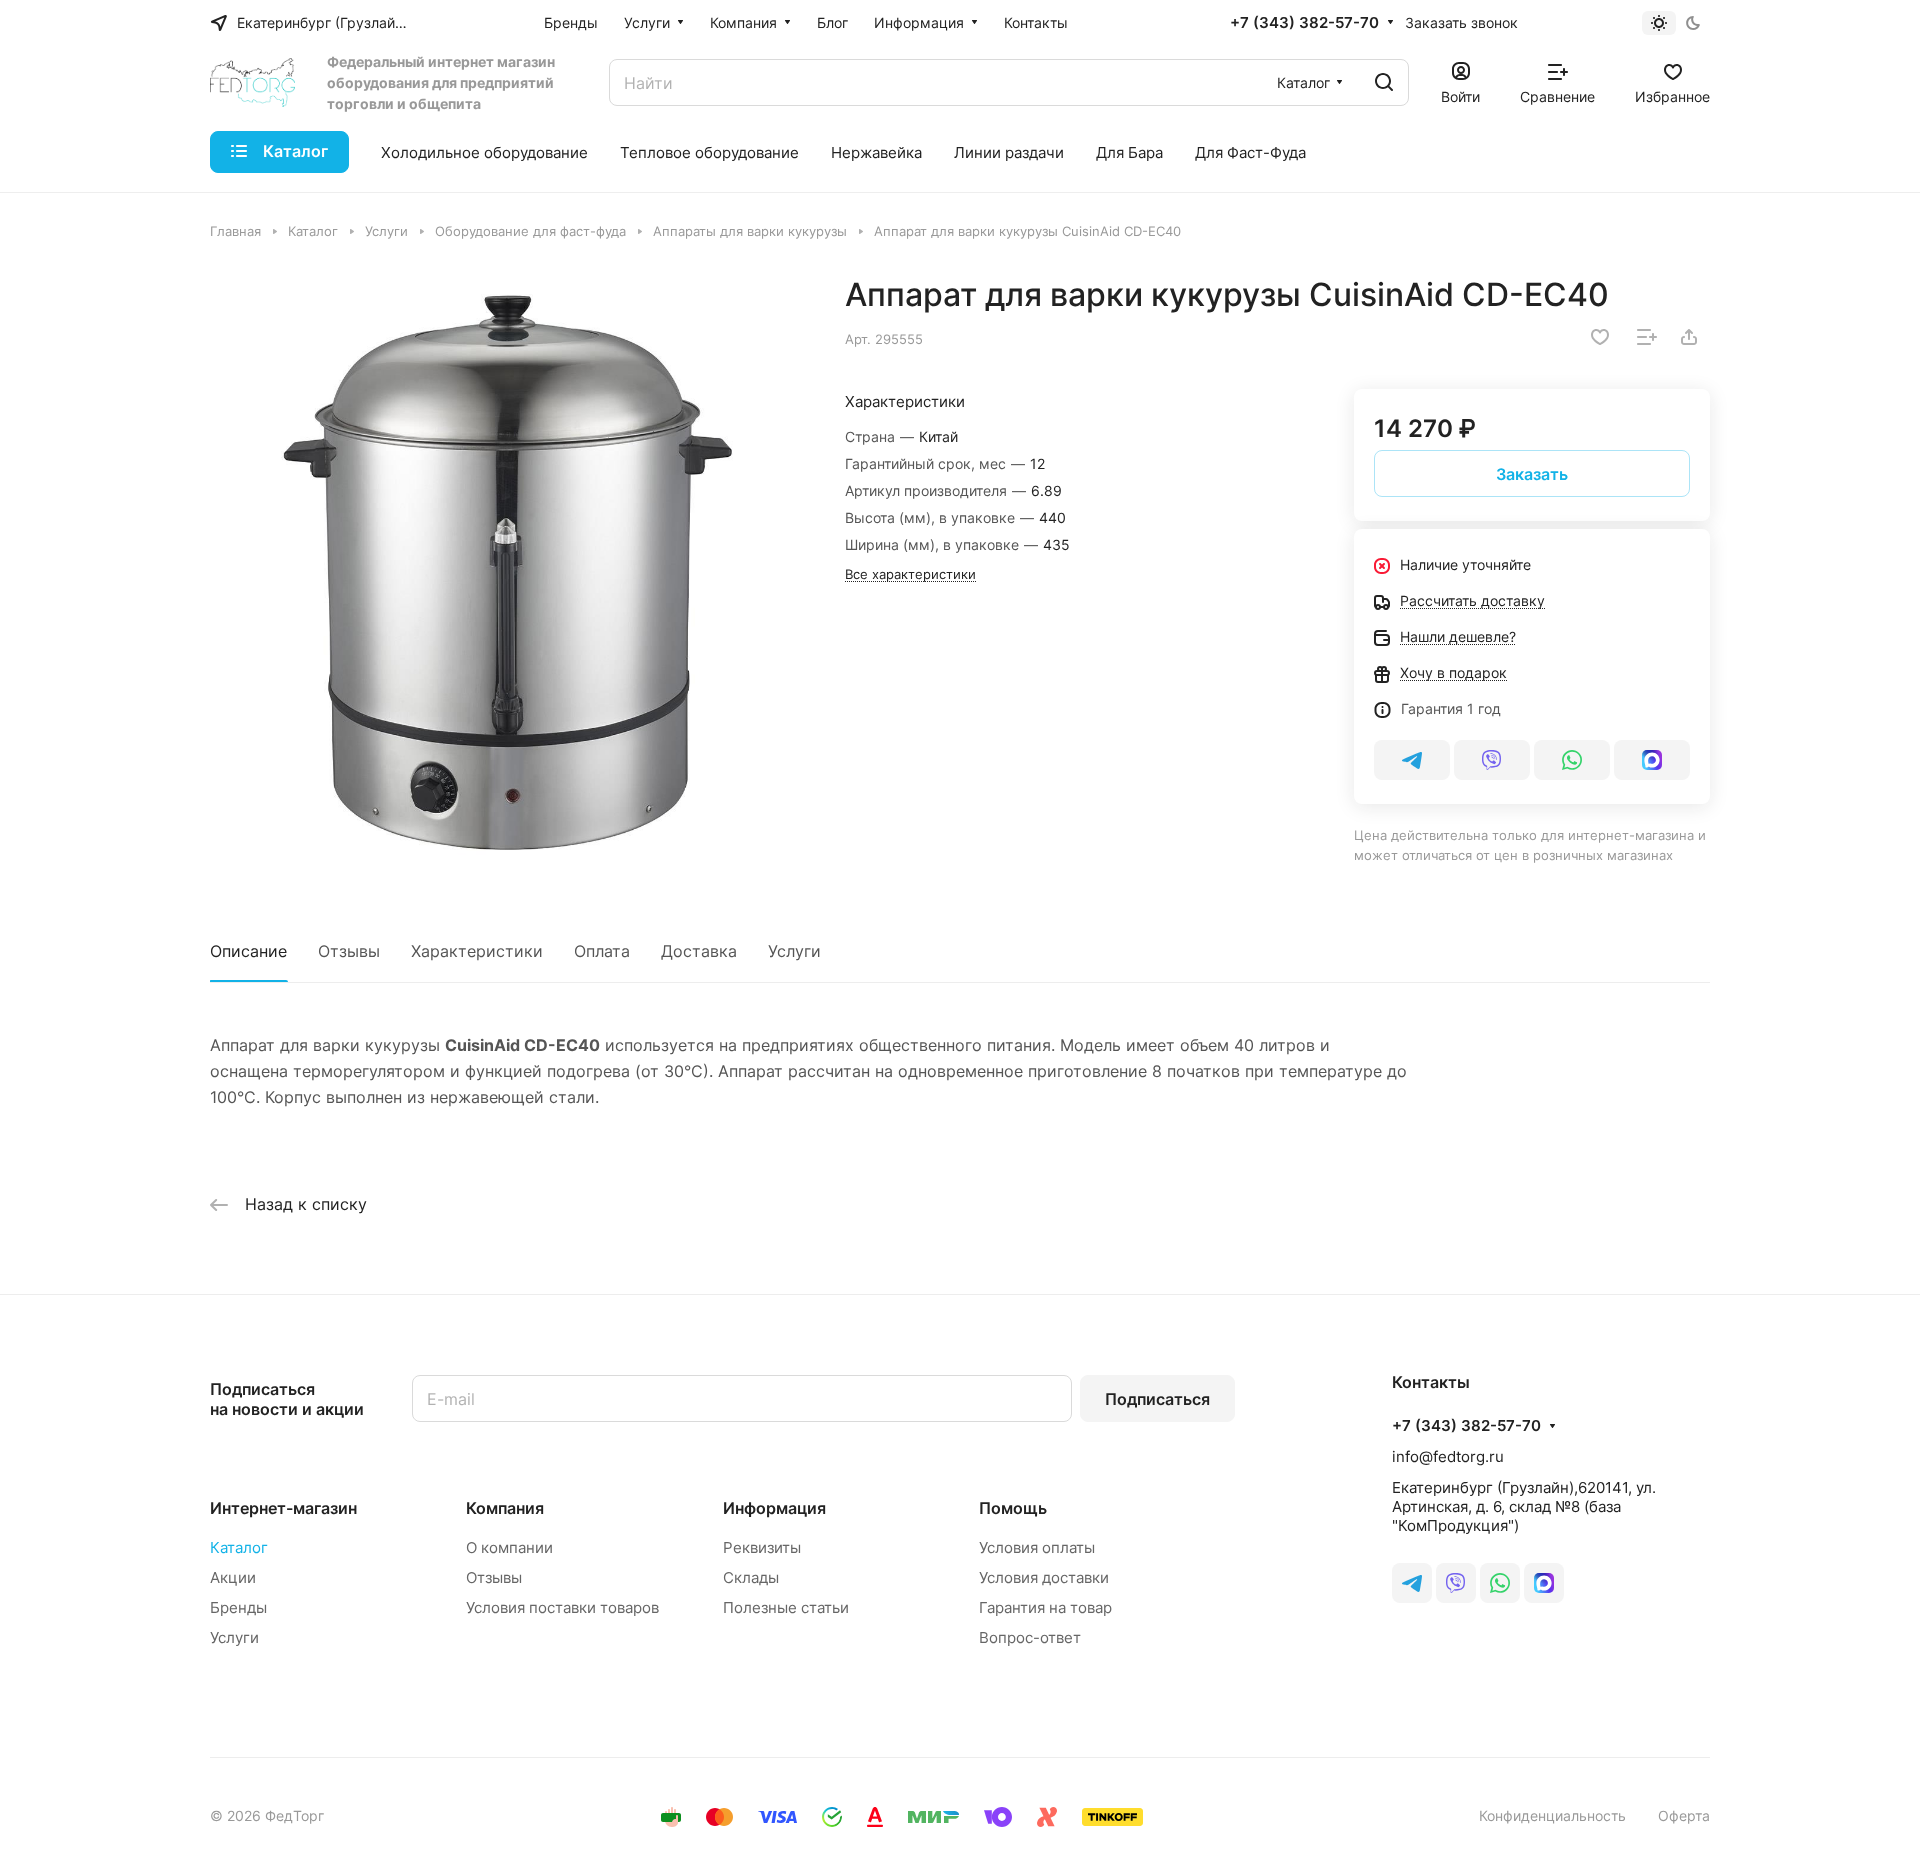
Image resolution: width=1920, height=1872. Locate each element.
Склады (751, 1577)
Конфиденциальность (1552, 1815)
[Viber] (1492, 760)
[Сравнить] (1647, 337)
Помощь (1013, 1508)
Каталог (239, 1547)
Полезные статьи (786, 1607)
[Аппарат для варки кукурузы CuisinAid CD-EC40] (507, 572)
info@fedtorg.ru (1448, 1456)
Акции (233, 1577)
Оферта (1684, 1815)
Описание (248, 951)
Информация (774, 1508)
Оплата (602, 951)
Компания (505, 1508)
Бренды (238, 1607)
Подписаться (1157, 1399)
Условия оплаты (1037, 1547)
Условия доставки (1044, 1577)
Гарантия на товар (1045, 1607)
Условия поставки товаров (562, 1607)
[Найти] (1384, 82)
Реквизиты (762, 1547)
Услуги (794, 951)
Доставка (699, 951)
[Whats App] (1572, 760)
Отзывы (349, 951)
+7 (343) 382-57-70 (1304, 23)
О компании (509, 1547)
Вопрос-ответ (1030, 1637)
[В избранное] (1600, 337)
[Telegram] (1412, 760)
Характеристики (477, 951)
